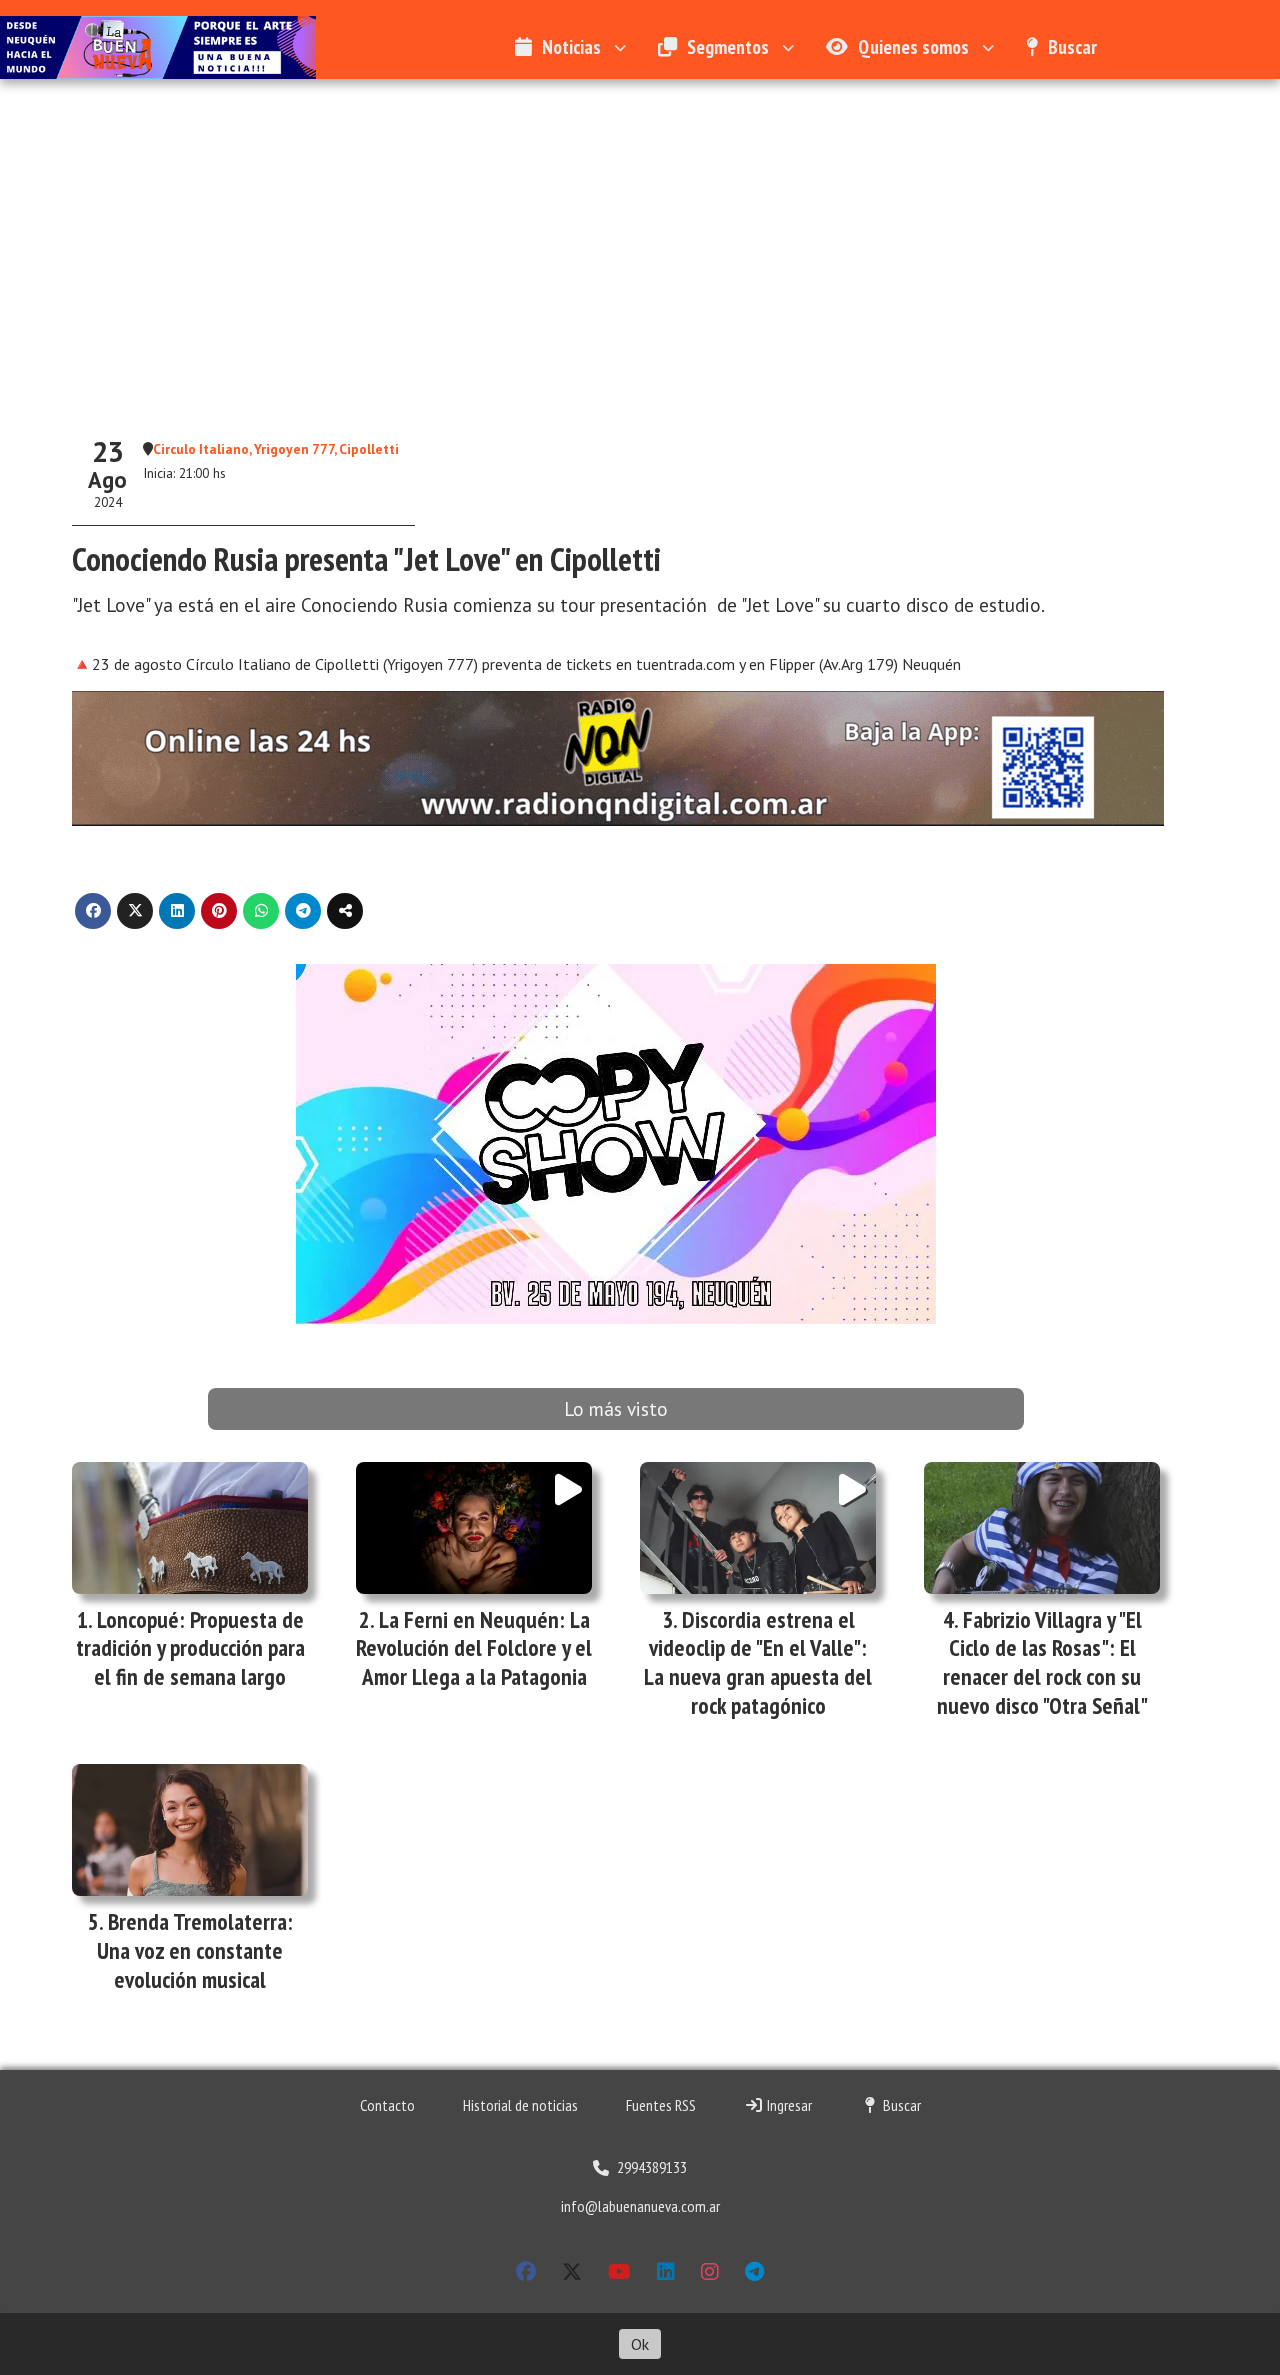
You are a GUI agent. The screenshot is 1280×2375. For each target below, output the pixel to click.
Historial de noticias (520, 2105)
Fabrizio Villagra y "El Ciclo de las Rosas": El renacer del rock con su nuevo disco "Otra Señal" (1042, 1662)
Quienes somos (913, 46)
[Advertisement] (640, 261)
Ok (640, 2344)
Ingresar (788, 2105)
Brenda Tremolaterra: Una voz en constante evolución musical (195, 1950)
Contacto (387, 2105)
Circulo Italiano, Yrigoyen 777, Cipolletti (276, 449)
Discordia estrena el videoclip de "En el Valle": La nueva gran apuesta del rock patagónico (758, 1662)
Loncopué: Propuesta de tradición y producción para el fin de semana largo (190, 1648)
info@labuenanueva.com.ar (640, 2206)
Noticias (571, 46)
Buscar (1072, 46)
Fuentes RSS (661, 2105)
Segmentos (728, 46)
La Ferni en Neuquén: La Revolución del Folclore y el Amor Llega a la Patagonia (474, 1648)
